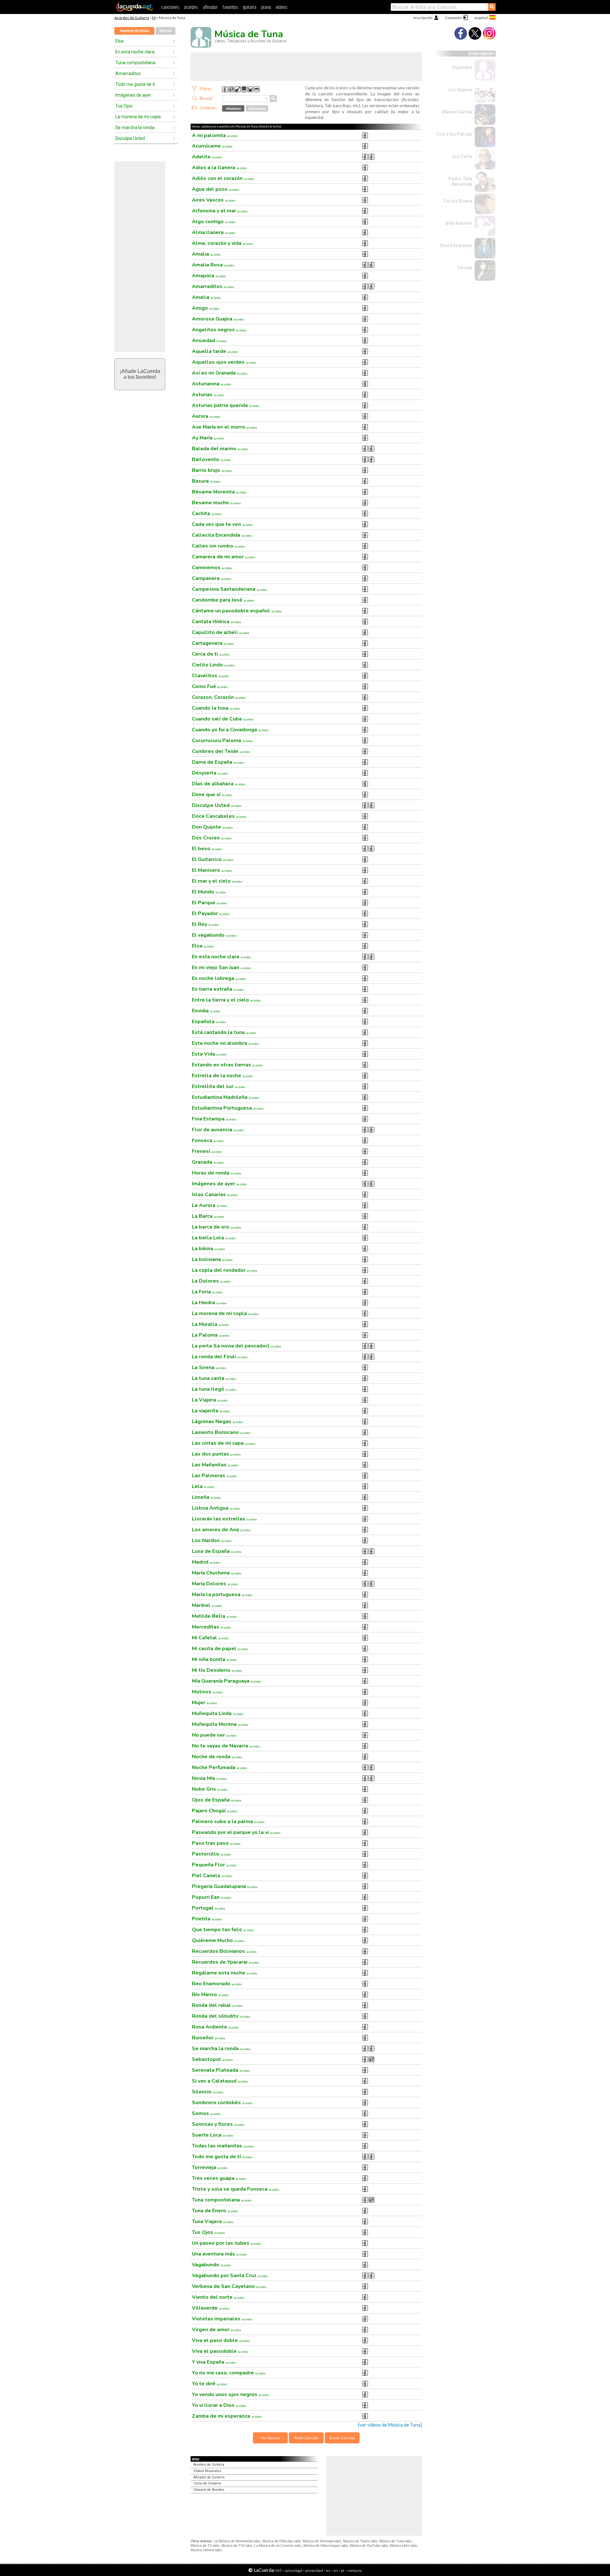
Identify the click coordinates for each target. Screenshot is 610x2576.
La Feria (207, 1292)
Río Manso (210, 1994)
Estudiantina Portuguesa (228, 1108)
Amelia (207, 297)
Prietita (207, 1919)
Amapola (209, 276)
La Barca (208, 1216)
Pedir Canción (306, 2438)
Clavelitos (210, 676)
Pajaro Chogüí (215, 1811)
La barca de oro (217, 1227)
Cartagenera (213, 643)
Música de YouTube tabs (369, 2545)
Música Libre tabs (403, 2545)
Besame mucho (216, 503)
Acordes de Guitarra (132, 18)
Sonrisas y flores (218, 2124)
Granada (208, 1162)
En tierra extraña (218, 989)
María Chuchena (217, 1573)
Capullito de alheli (221, 632)
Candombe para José (223, 600)
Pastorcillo (211, 1854)
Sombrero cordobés (222, 2103)
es (328, 2570)
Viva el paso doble (221, 2340)
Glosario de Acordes (209, 2490)
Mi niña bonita (214, 1659)
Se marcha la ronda (135, 127)
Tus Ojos (124, 106)
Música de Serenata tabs (322, 2541)
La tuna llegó (214, 1389)
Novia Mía (209, 1778)
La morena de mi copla (138, 117)
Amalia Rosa (213, 265)
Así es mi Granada (220, 373)
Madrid (206, 1562)
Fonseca (208, 1140)
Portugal (209, 1908)
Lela (203, 1486)
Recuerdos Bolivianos (224, 1951)
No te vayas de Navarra (226, 1746)
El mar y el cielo (217, 881)
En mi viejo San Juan (221, 968)
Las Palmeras (214, 1476)
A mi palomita (215, 135)
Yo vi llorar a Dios (219, 2405)
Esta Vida (209, 1054)
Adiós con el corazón (223, 178)
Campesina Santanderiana (230, 589)
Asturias (208, 395)
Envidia (206, 1011)
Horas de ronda (217, 1173)
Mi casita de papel (220, 1649)
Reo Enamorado (217, 1984)
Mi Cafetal (210, 1638)
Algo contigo (214, 222)
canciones (170, 7)
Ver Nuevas (270, 2438)
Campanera (212, 578)
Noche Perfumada (220, 1767)
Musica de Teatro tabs (360, 2541)
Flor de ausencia (218, 1130)
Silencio (208, 2092)
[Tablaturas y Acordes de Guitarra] (135, 10)
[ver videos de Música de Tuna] (390, 2425)
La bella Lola (214, 1238)
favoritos (230, 7)
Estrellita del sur (219, 1086)
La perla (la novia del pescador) (237, 1346)
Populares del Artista (135, 31)
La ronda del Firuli (220, 1357)
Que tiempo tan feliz (223, 1930)
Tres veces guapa (219, 2178)
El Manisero (212, 870)
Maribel (207, 1605)
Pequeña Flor (214, 1865)
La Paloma (211, 1335)
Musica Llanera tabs (206, 2550)
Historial (166, 31)
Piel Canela (212, 1876)
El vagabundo (214, 935)
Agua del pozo (216, 189)
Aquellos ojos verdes (224, 362)
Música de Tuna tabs (396, 2541)
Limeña (207, 1497)
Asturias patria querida (226, 405)
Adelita (207, 157)
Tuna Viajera (213, 2221)
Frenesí (207, 1151)
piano (266, 7)
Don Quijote (212, 827)
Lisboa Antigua (216, 1508)
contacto (354, 2570)
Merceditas (211, 1627)
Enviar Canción (342, 2438)
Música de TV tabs (205, 2545)
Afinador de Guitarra (209, 2477)
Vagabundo (211, 2265)
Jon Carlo (462, 156)
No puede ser (214, 1735)
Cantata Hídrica (217, 622)
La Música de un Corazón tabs (278, 2545)
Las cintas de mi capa (224, 1443)
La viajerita (211, 1411)
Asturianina (212, 384)
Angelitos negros (219, 330)
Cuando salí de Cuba (223, 719)
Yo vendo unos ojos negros (230, 2394)
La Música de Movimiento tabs (237, 2541)
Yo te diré (210, 2384)
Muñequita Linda (218, 1713)
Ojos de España (217, 1800)
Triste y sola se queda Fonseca (236, 2189)
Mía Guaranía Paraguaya (227, 1681)
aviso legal (294, 2570)
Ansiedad (209, 341)
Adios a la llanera (219, 168)
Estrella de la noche (222, 1076)
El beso (207, 849)
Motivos (207, 1692)
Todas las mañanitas (223, 2146)
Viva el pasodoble (220, 2351)
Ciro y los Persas (454, 134)
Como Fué (210, 686)
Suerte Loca (213, 2135)
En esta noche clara (135, 52)
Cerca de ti (211, 654)
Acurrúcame (212, 146)
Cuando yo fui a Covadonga (230, 730)
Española (209, 1022)
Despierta (210, 773)
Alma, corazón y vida (223, 243)
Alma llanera (214, 232)
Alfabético (233, 108)
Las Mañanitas (215, 1465)
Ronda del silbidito (221, 2016)
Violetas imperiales (222, 2319)
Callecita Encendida (222, 535)
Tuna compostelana (135, 63)
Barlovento (211, 459)
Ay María (208, 438)
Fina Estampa (214, 1119)
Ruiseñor (209, 2038)
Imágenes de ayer (133, 95)
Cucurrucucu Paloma (222, 740)
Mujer (204, 1703)
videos (281, 7)
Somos (206, 2113)
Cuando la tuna (216, 708)
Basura (206, 481)
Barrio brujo (212, 470)
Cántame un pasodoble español (237, 611)
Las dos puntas (216, 1454)
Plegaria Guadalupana (225, 1886)
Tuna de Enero (215, 2211)
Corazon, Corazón (219, 697)
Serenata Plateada (221, 2070)
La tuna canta (214, 1378)
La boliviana (212, 1259)
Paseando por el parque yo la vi (236, 1832)
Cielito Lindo (213, 665)
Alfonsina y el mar (220, 211)
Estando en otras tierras (227, 1065)
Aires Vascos (214, 200)
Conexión (453, 18)
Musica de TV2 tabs (237, 2545)
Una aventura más (219, 2254)
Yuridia (465, 268)
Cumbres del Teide (221, 751)
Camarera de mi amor (224, 557)
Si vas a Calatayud (220, 2081)
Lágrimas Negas (217, 1422)
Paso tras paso (216, 1843)
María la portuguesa (222, 1595)
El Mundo (209, 892)
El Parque (210, 903)
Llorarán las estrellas (224, 1519)
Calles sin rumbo (218, 546)
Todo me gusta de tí (135, 84)
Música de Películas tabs (282, 2541)
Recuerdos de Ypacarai (226, 1962)
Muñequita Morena (220, 1724)
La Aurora (210, 1205)
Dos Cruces (212, 838)
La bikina (208, 1249)
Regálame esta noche (224, 1973)
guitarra (250, 7)
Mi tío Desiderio (217, 1670)
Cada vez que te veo (222, 524)
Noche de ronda (217, 1757)
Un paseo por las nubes (227, 2243)
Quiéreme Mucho (218, 1940)
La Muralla (210, 1324)
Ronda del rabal (217, 2005)
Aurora (206, 416)
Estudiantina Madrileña (226, 1097)
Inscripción (423, 18)
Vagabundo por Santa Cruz (230, 2276)
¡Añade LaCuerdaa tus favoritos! (140, 374)
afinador (210, 7)
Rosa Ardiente (215, 2027)
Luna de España (217, 1551)
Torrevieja (210, 2167)
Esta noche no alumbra (225, 1043)
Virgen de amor (217, 2330)
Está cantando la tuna (224, 1032)
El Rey (205, 924)
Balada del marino (220, 449)
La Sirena (209, 1367)
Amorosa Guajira (218, 319)
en (335, 2570)
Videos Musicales (207, 2471)
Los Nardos (212, 1540)
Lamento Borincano (221, 1432)
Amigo (206, 308)
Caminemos (212, 568)
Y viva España (214, 2362)
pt (342, 2570)
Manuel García (457, 112)
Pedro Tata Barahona (460, 181)
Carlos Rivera (458, 201)
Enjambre (462, 67)
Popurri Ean (212, 1897)
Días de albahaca (219, 784)
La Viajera (210, 1400)
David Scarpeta (456, 245)
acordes (191, 7)
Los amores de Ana (221, 1530)
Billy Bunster (459, 223)
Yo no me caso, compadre (229, 2373)
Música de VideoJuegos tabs (326, 2545)
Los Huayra (460, 90)
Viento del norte (218, 2297)
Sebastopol (212, 2059)
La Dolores (211, 1281)
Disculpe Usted (130, 138)
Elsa (119, 41)
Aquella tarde (215, 351)
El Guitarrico (213, 859)
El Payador (211, 913)
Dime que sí (212, 795)
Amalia (206, 254)
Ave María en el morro (224, 427)
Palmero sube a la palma (228, 1822)
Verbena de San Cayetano (229, 2286)
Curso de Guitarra (207, 2483)
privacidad (314, 2570)
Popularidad (257, 108)
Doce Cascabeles (219, 816)
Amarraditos (128, 73)
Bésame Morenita (219, 492)
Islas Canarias (215, 1195)
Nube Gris (210, 1789)
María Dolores (215, 1584)
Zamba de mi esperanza (227, 2416)
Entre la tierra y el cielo (226, 1000)
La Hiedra (209, 1303)
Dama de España (218, 762)
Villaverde (211, 2308)
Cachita (207, 513)
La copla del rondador (225, 1270)
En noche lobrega (219, 978)
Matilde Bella (214, 1616)
